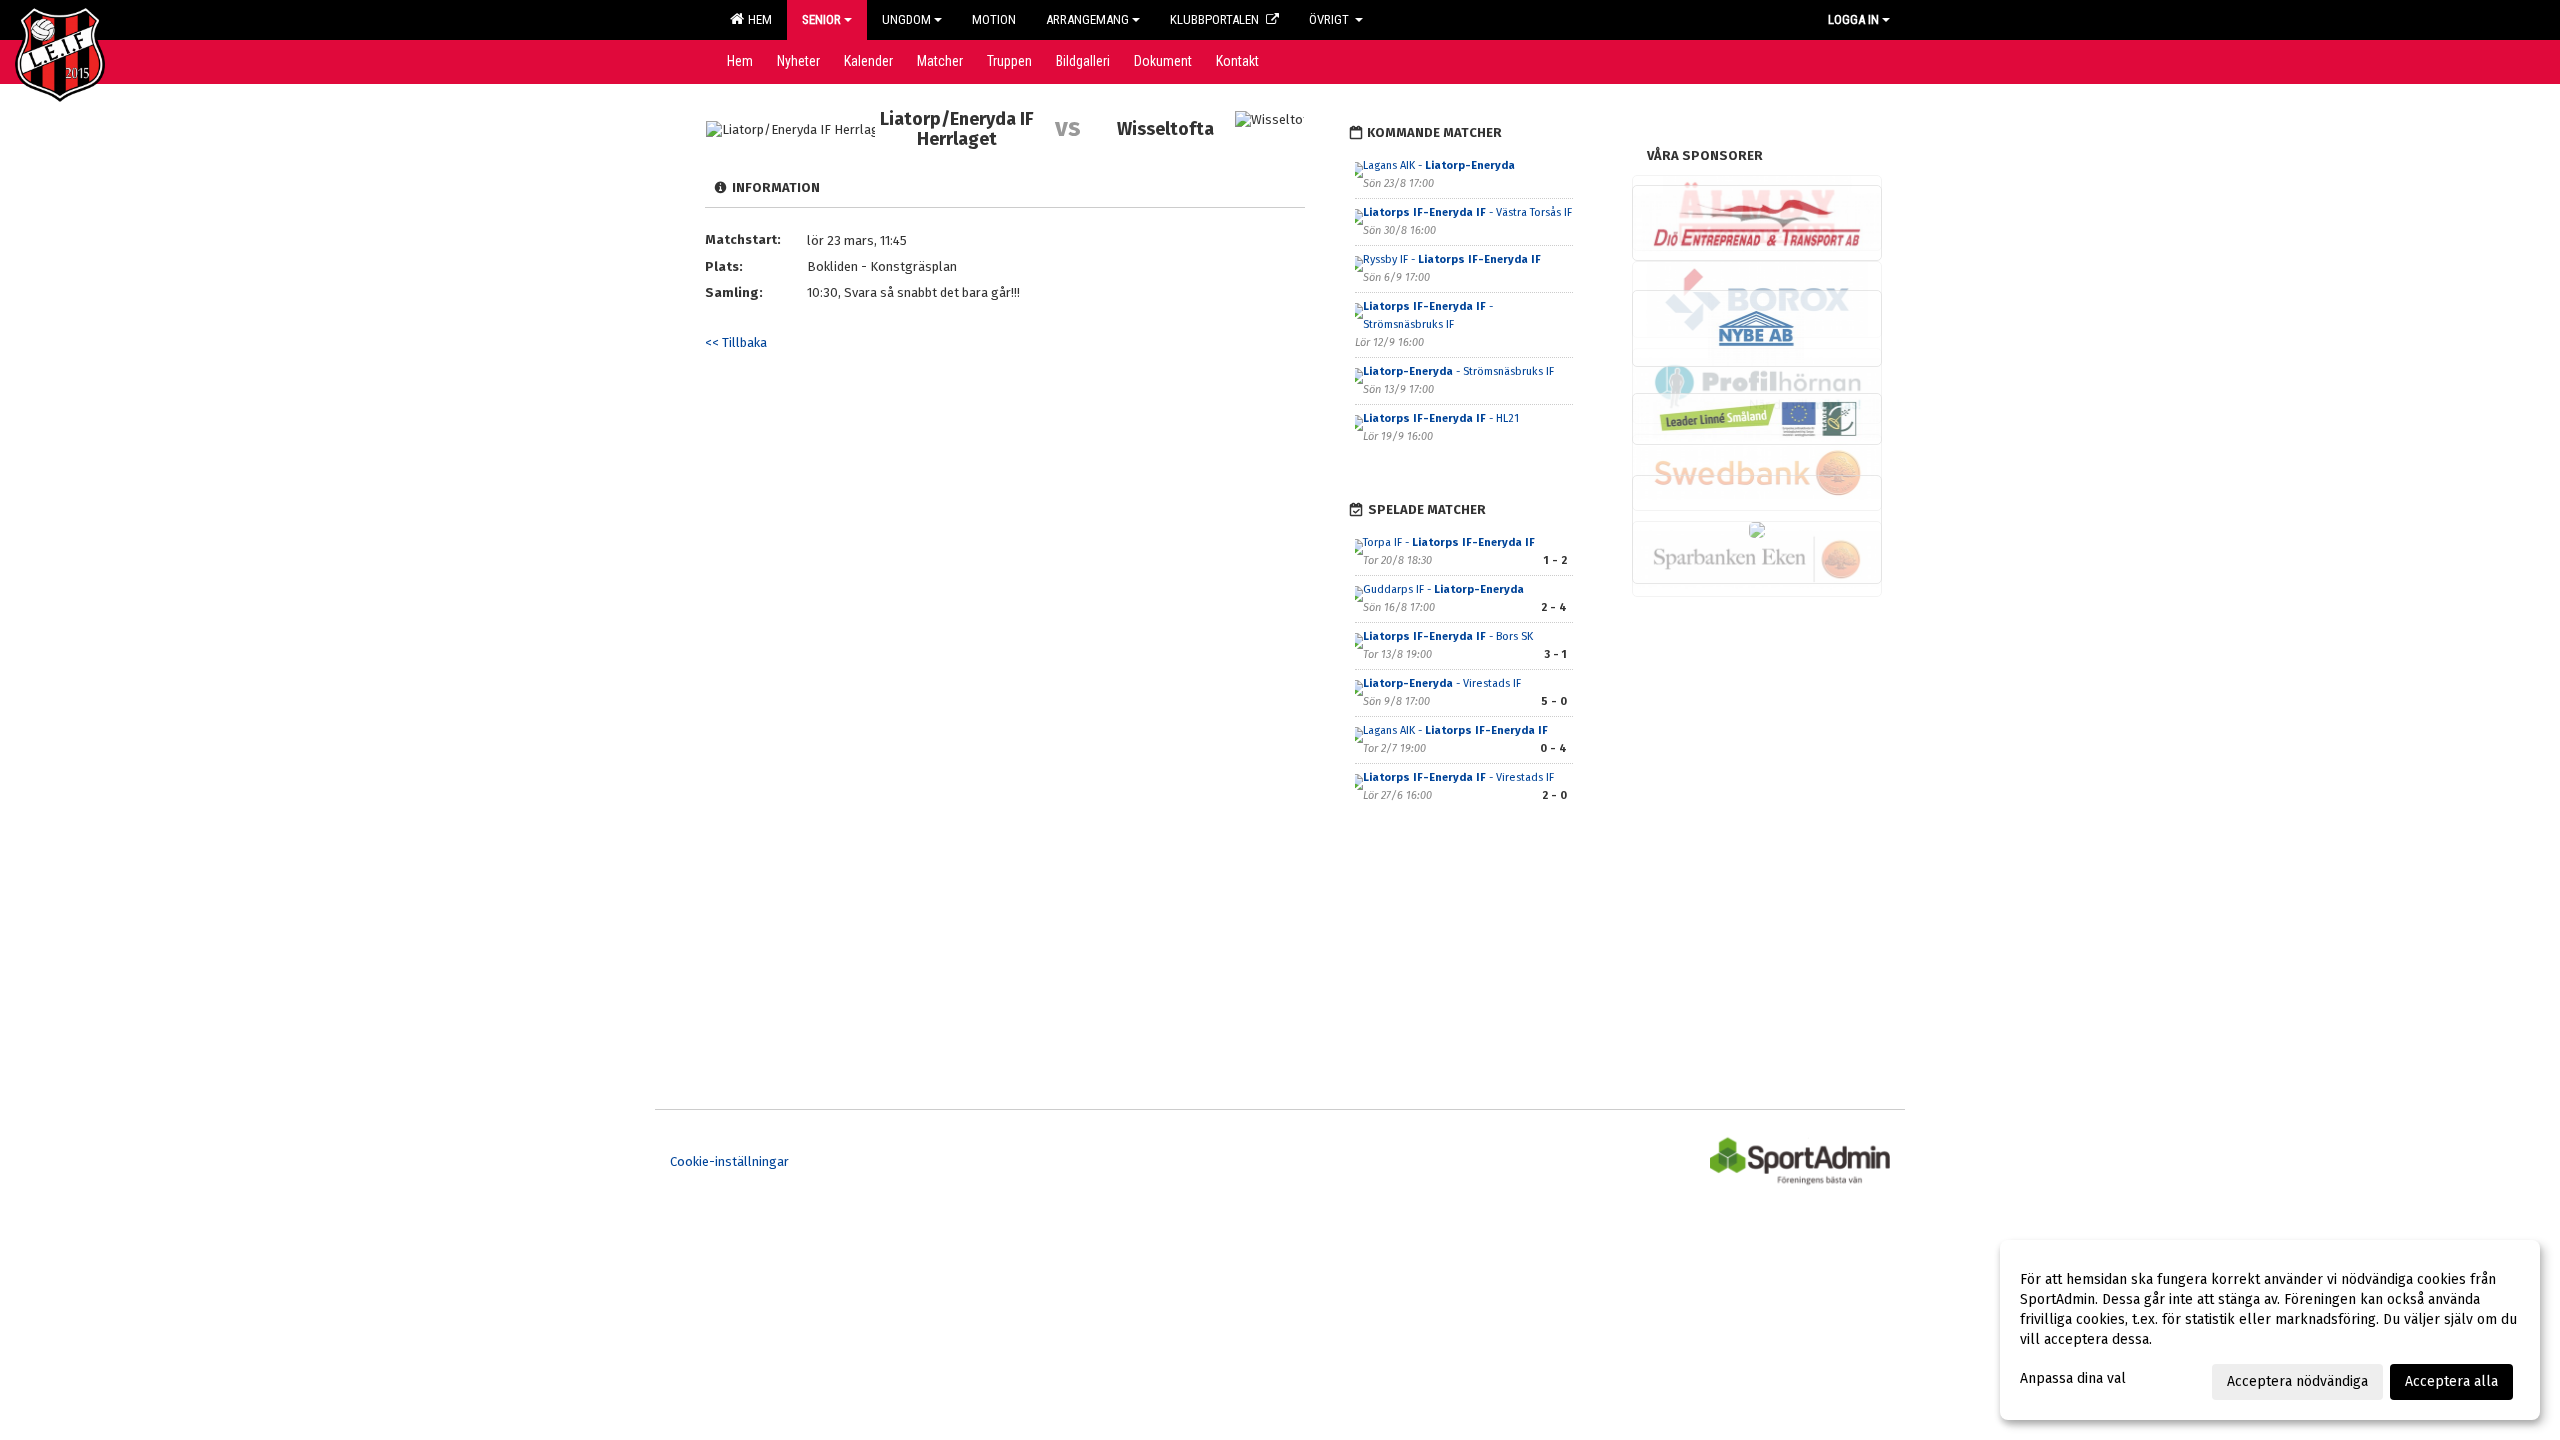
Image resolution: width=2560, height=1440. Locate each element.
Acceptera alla (2451, 1381)
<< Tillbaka (736, 342)
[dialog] (2270, 1330)
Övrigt (1330, 19)
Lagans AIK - (1439, 165)
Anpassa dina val (2073, 1378)
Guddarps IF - (1443, 589)
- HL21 (1441, 418)
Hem (757, 19)
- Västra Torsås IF (1467, 212)
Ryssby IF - (1452, 259)
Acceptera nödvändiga (2297, 1381)
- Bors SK (1448, 636)
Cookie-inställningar (729, 1161)
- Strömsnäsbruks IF (1460, 371)
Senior (821, 19)
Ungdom (906, 19)
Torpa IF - (1449, 542)
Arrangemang (1087, 19)
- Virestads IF (1443, 683)
